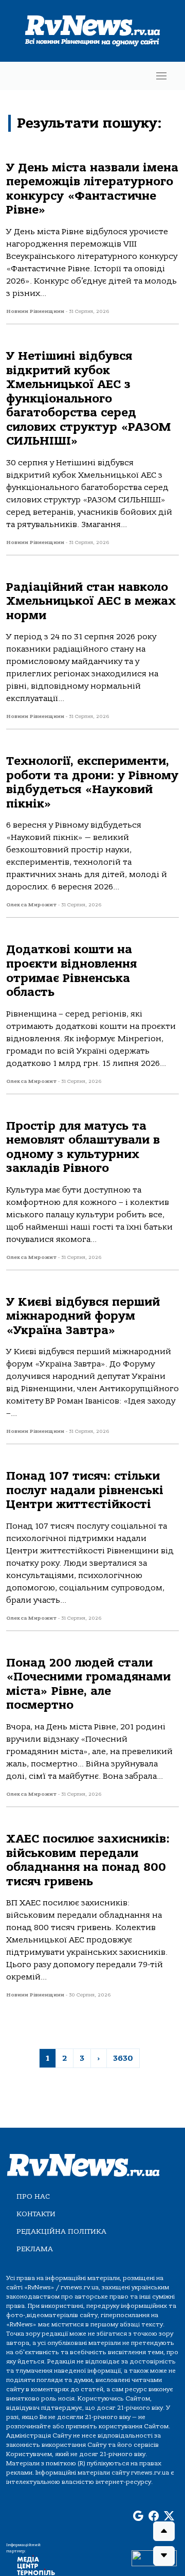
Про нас (33, 2196)
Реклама (35, 2249)
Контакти (36, 2214)
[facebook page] (154, 2516)
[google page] (138, 2516)
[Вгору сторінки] (164, 2531)
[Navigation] (161, 76)
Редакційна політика (61, 2231)
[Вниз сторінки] (164, 2556)
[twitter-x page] (169, 2516)
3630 (123, 2058)
